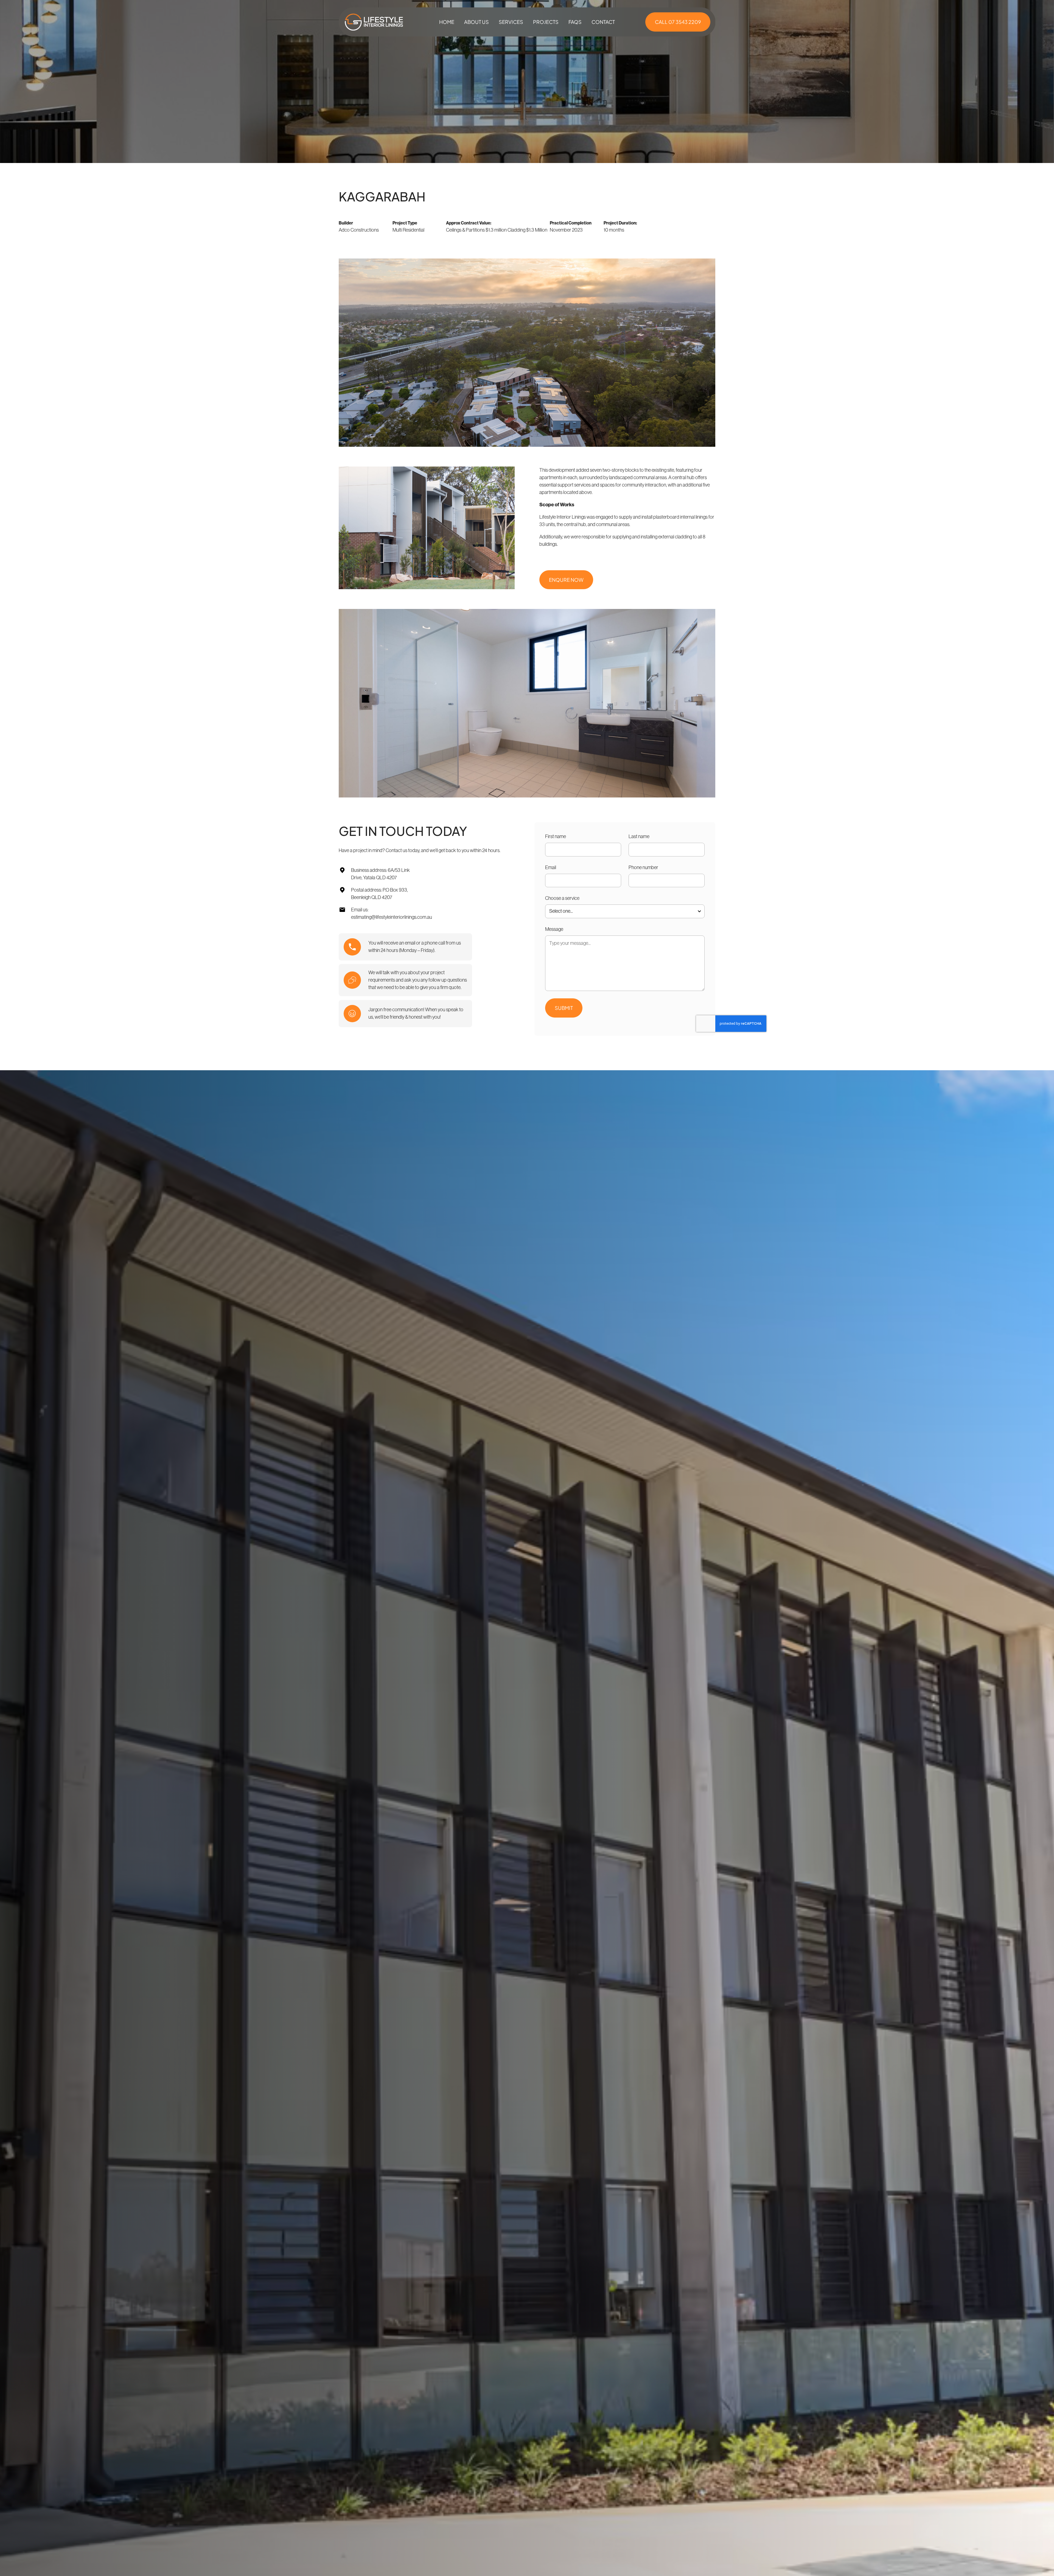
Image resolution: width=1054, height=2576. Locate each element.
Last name (639, 836)
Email (551, 867)
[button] (511, 22)
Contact (603, 22)
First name (556, 836)
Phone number (643, 867)
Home (447, 22)
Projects (546, 22)
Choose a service (562, 898)
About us (476, 22)
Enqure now (566, 580)
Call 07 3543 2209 (678, 22)
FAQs (575, 22)
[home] (374, 22)
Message (554, 929)
